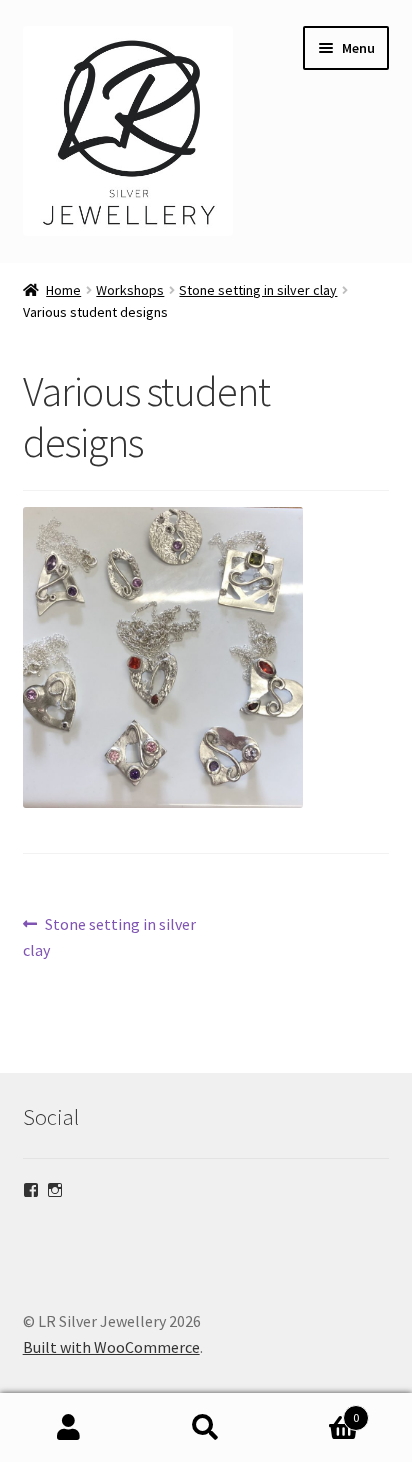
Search (205, 1428)
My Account (68, 1428)
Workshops (130, 290)
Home (63, 290)
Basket (317, 1410)
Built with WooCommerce (111, 1347)
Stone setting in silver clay (258, 290)
